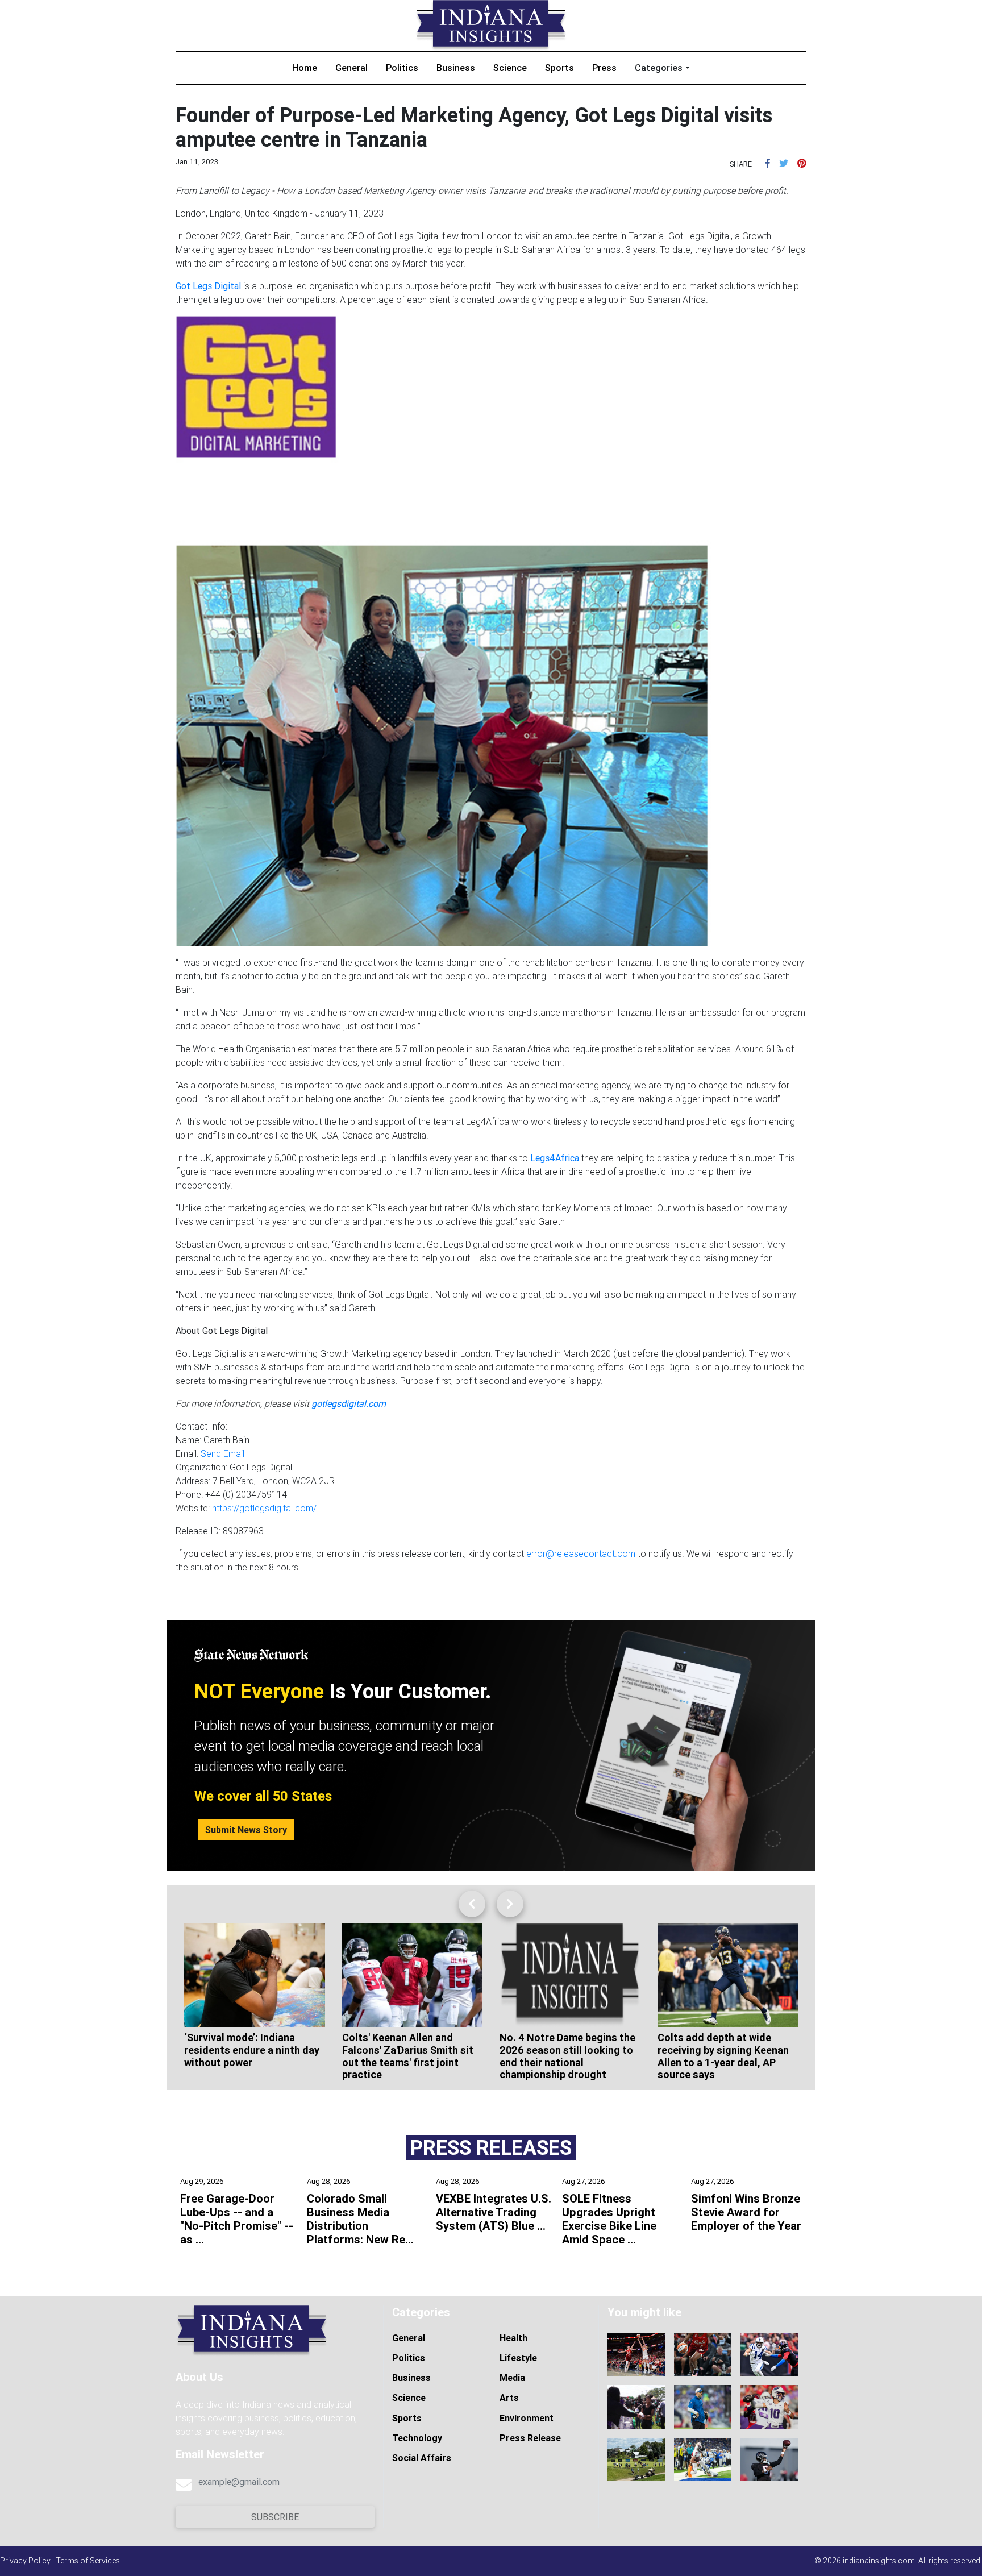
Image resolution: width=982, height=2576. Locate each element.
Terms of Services (88, 2561)
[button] (768, 163)
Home (305, 68)
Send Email (222, 1453)
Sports (559, 68)
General (351, 68)
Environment (527, 2418)
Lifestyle (518, 2358)
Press (604, 68)
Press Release (530, 2438)
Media (512, 2378)
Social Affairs (422, 2458)
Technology (417, 2438)
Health (513, 2338)
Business (456, 68)
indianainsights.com (879, 2561)
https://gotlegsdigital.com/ (264, 1508)
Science (510, 68)
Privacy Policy (25, 2561)
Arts (509, 2398)
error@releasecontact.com (581, 1553)
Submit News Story (246, 1830)
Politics (402, 68)
